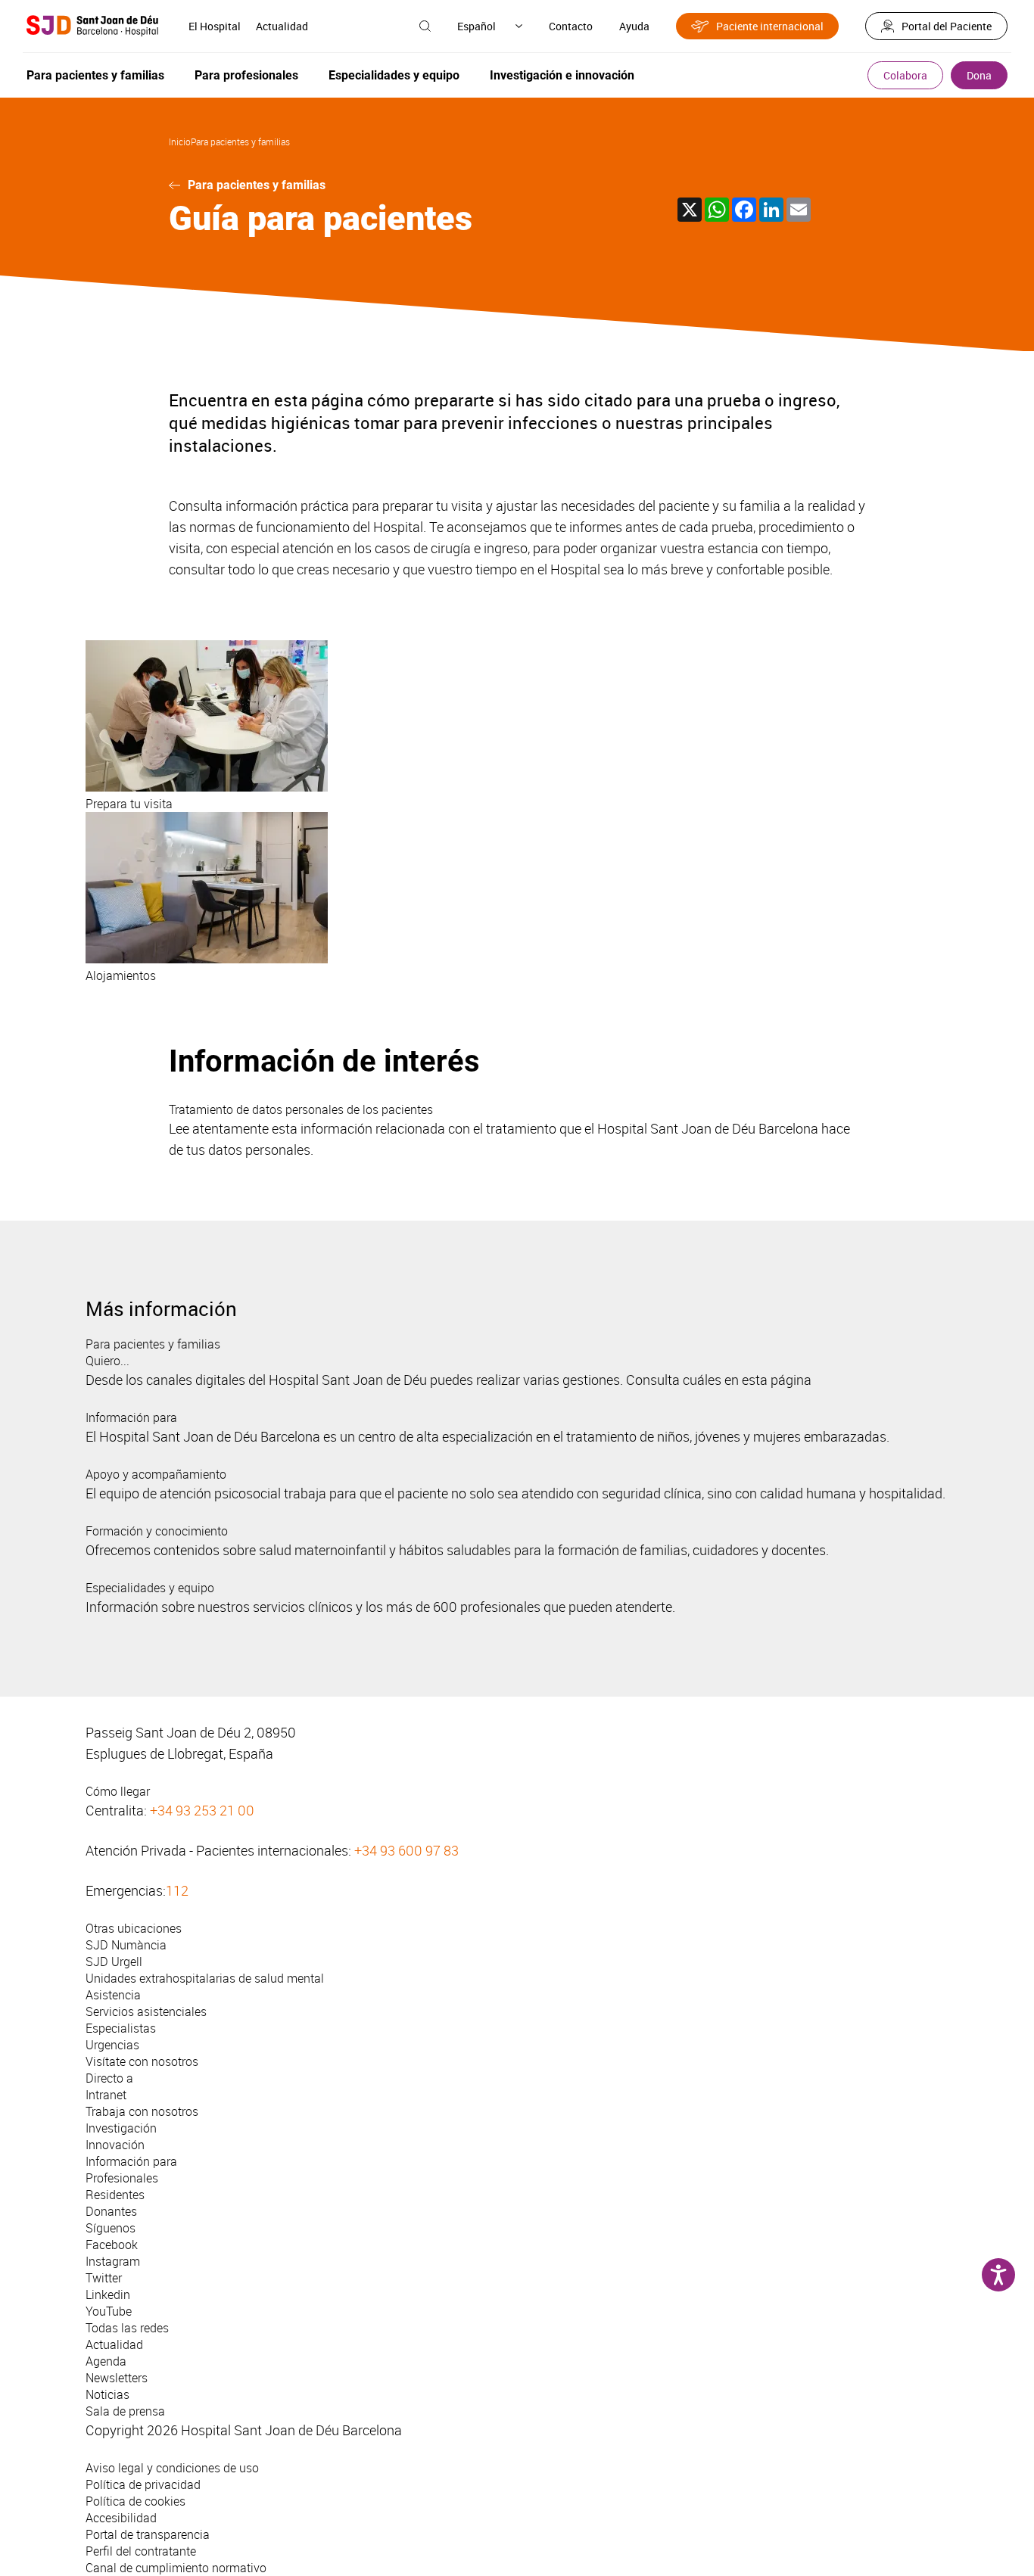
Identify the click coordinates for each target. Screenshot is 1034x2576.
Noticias (107, 2394)
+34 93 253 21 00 (202, 1810)
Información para (131, 1417)
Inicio (180, 142)
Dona (979, 75)
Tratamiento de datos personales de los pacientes (301, 1109)
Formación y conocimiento (157, 1531)
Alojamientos (121, 975)
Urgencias (112, 2045)
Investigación (121, 2128)
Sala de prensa (125, 2411)
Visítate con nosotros (142, 2061)
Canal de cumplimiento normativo (176, 2568)
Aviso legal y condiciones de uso (172, 2468)
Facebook (112, 2245)
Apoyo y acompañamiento (156, 1474)
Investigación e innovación (562, 75)
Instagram (113, 2261)
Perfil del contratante (141, 2551)
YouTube (109, 2311)
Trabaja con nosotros (142, 2111)
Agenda (106, 2361)
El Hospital (215, 26)
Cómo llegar (118, 1791)
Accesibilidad (121, 2518)
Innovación (115, 2145)
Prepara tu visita (129, 804)
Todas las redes (127, 2328)
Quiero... (107, 1361)
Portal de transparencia (148, 2534)
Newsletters (117, 2378)
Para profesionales (246, 75)
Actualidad (282, 26)
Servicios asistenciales (146, 2011)
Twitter (104, 2278)
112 (177, 1890)
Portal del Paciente (947, 26)
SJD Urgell (114, 1962)
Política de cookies (135, 2501)
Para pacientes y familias (95, 75)
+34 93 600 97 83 (406, 1850)
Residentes (115, 2195)
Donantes (111, 2211)
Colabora (905, 75)
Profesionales (122, 2178)
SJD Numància (126, 1945)
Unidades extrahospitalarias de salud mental (205, 1978)
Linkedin (108, 2294)
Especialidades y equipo (394, 75)
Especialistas (121, 2028)
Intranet (106, 2095)
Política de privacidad (143, 2484)
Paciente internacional (770, 26)
